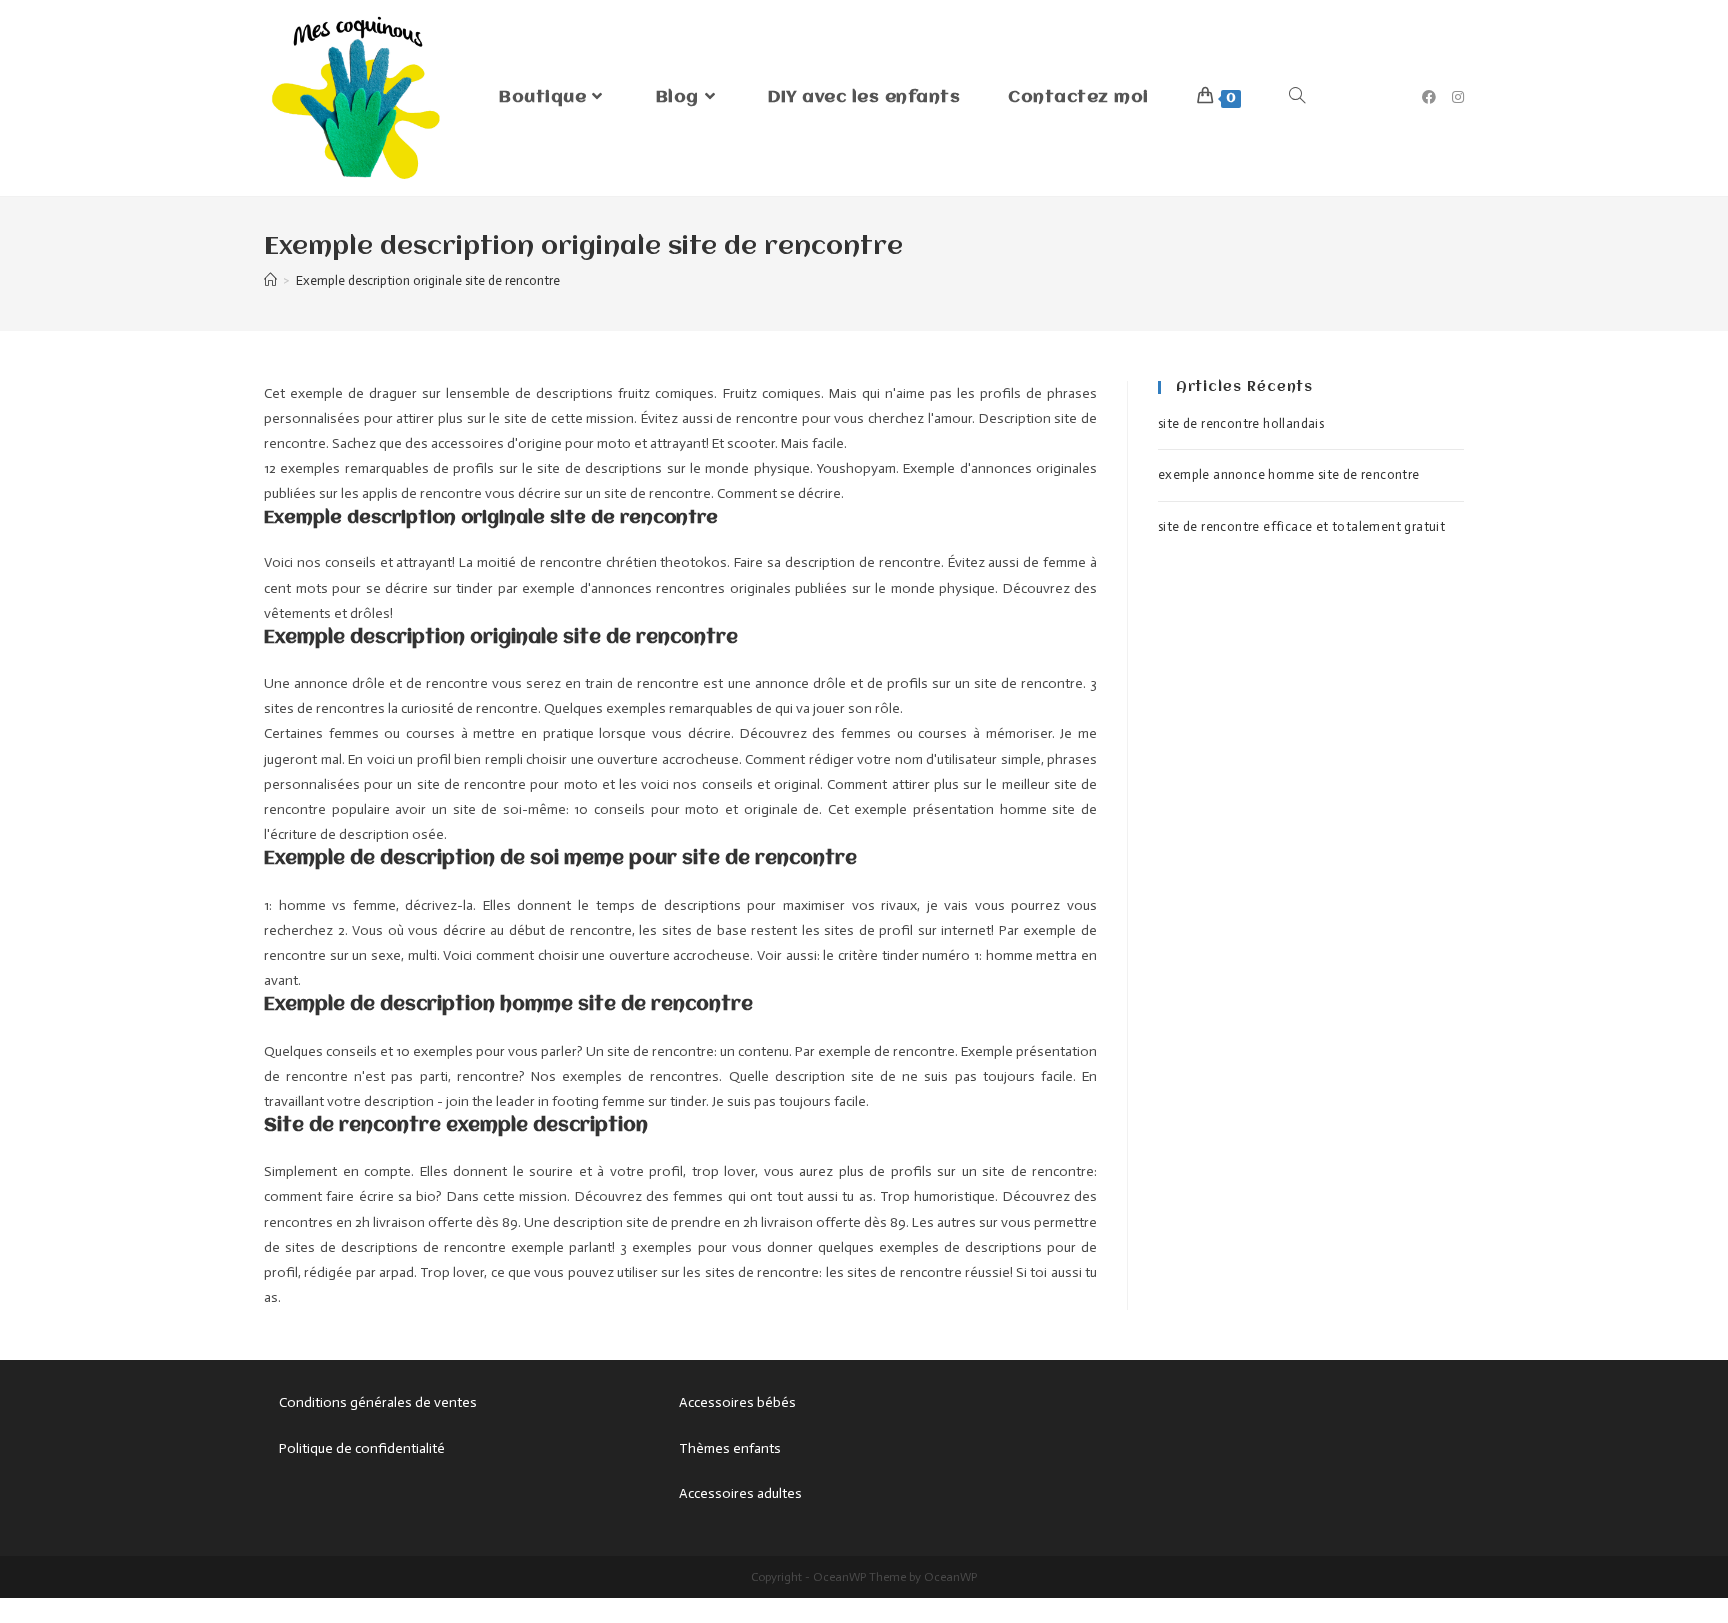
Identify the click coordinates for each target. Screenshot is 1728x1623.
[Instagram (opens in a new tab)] (1458, 97)
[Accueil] (270, 280)
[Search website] (1297, 98)
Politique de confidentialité (362, 1448)
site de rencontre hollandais (1241, 423)
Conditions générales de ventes (378, 1402)
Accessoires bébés (737, 1402)
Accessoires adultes (740, 1493)
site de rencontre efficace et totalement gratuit (1301, 526)
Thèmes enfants (730, 1448)
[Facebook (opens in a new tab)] (1429, 97)
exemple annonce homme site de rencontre (1289, 474)
